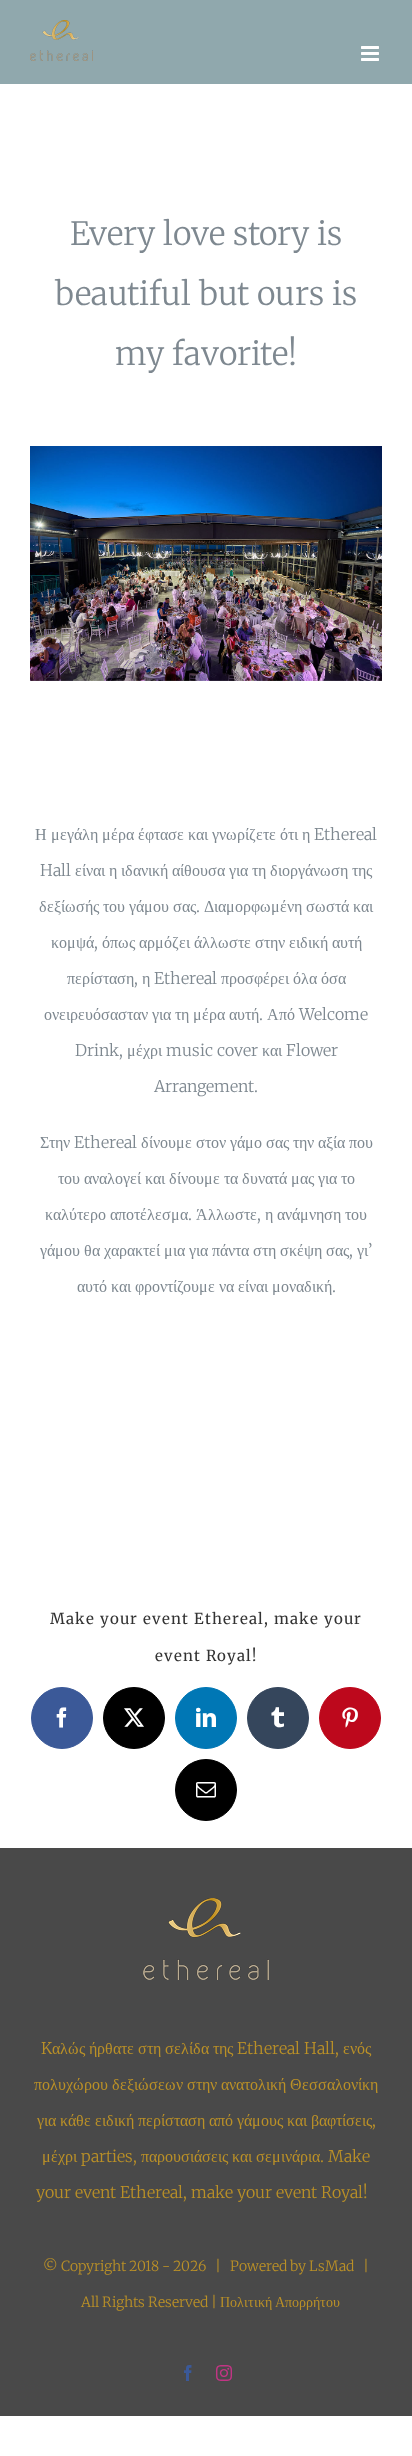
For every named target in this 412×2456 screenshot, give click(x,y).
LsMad (331, 2266)
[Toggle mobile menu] (371, 53)
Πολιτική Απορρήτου (280, 2302)
